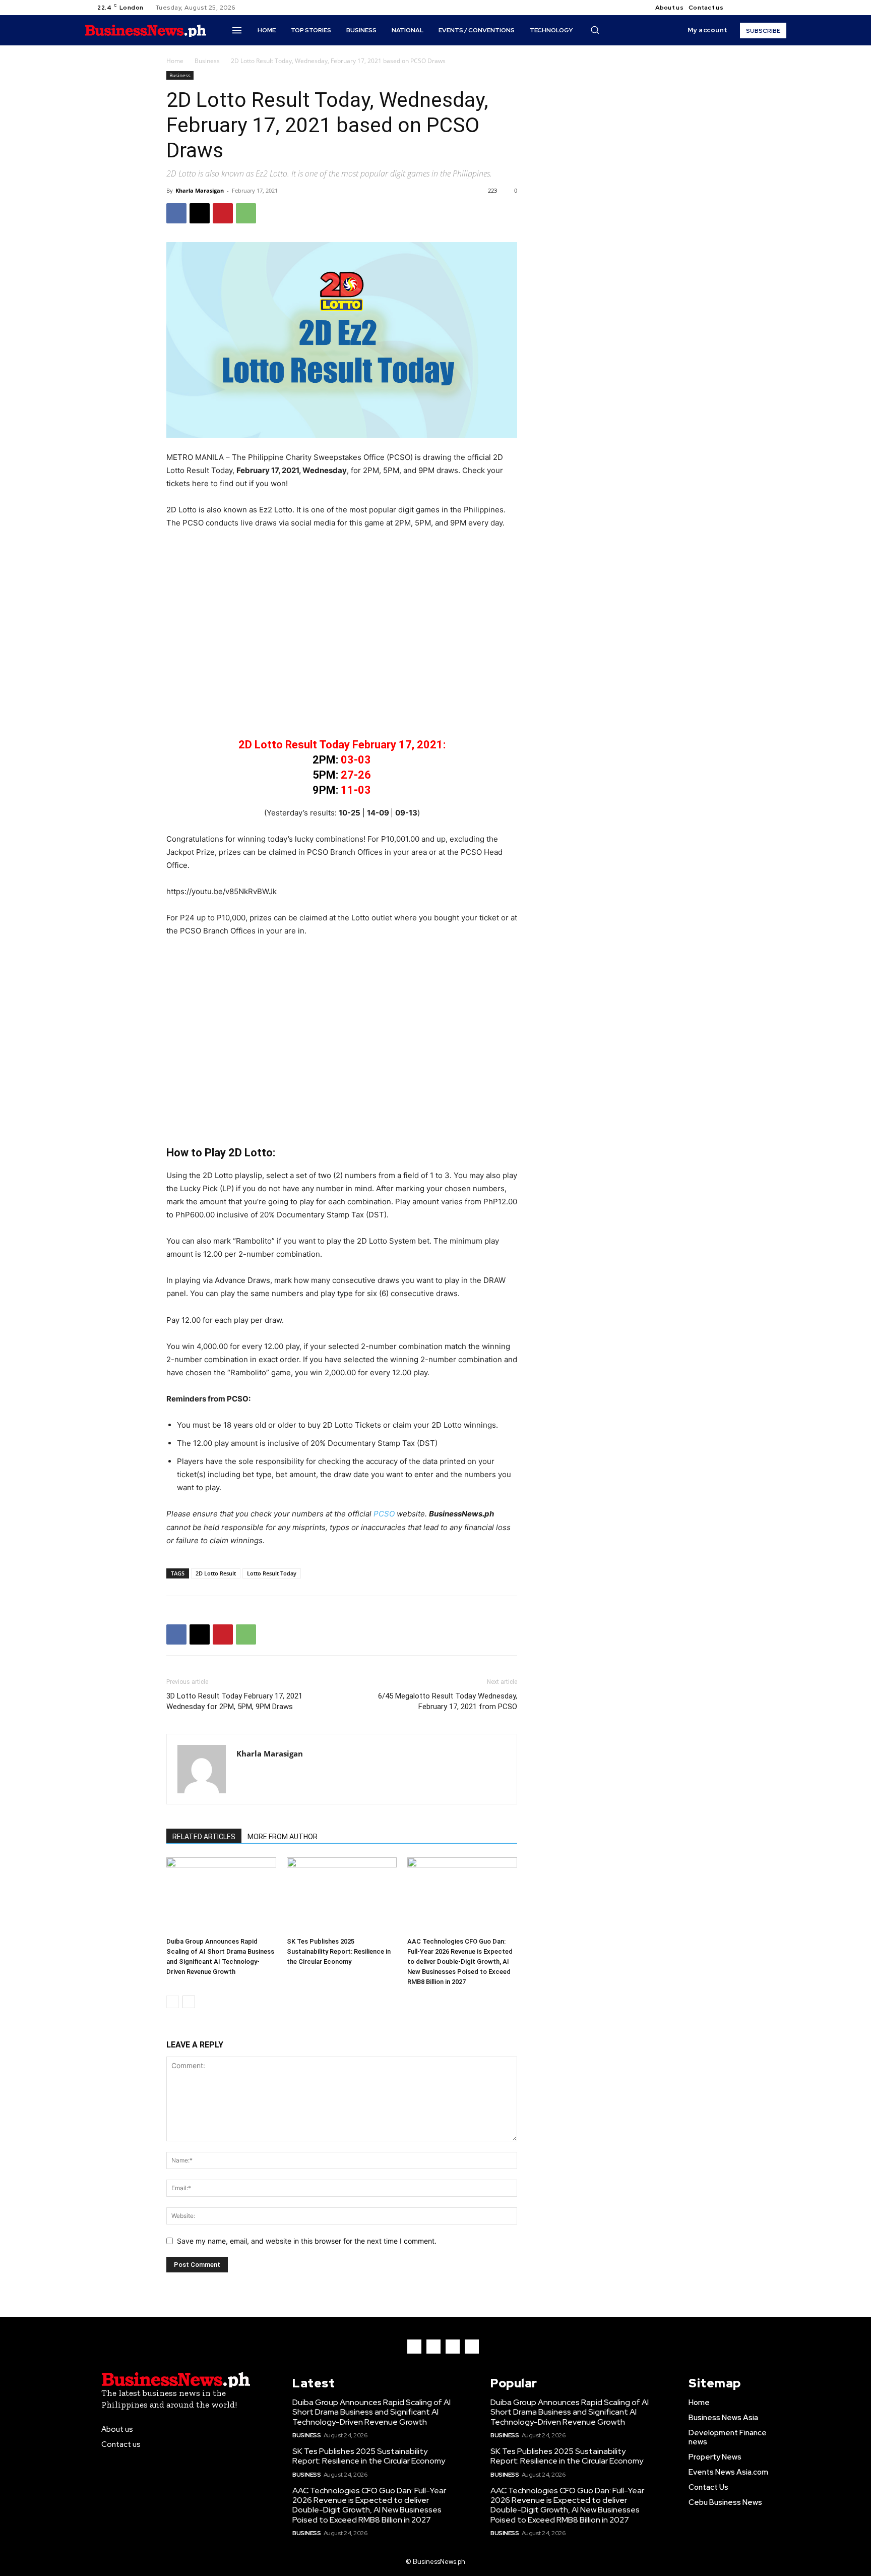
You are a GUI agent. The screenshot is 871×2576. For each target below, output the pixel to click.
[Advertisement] (342, 640)
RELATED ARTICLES (204, 1837)
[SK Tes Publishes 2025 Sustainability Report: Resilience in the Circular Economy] (342, 1895)
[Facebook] (739, 8)
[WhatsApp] (246, 213)
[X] (764, 8)
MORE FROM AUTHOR (283, 1837)
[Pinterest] (223, 213)
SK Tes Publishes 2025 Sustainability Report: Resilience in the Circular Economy (339, 1951)
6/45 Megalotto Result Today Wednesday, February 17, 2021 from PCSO (448, 1701)
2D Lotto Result (216, 1573)
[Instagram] (752, 8)
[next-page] (189, 2002)
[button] (595, 30)
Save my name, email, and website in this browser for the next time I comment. (307, 2241)
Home (175, 61)
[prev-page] (173, 2002)
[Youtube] (776, 8)
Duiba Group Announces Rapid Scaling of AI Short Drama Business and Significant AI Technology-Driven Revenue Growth (371, 2412)
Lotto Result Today (272, 1573)
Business (207, 61)
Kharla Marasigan (200, 190)
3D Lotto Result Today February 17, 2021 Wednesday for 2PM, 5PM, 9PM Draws (234, 1701)
